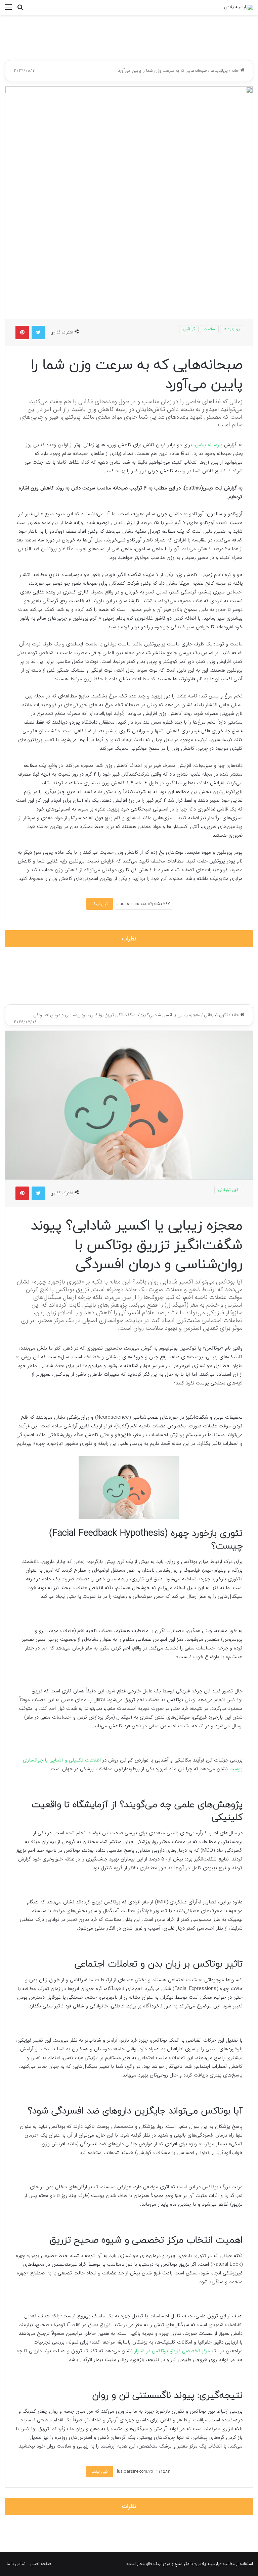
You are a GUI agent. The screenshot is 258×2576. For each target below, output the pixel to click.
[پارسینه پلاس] (239, 7)
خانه (236, 71)
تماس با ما (16, 2564)
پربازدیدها (219, 71)
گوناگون (189, 329)
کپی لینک (100, 904)
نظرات (129, 939)
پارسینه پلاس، (209, 445)
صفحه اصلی (41, 2564)
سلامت (209, 329)
